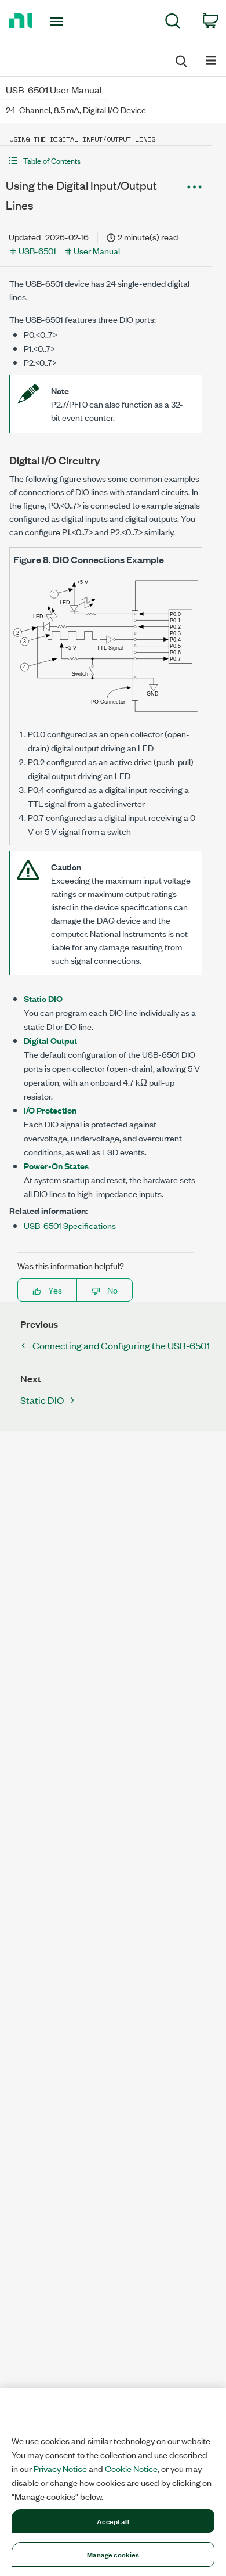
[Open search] (180, 59)
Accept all (113, 2521)
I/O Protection (50, 1110)
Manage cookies (113, 2554)
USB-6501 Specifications (70, 1225)
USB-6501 (37, 251)
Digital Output (50, 1040)
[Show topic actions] (194, 187)
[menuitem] (173, 23)
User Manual (97, 251)
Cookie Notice (131, 2469)
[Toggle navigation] (59, 21)
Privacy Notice (60, 2469)
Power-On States (56, 1165)
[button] (106, 161)
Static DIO (43, 998)
